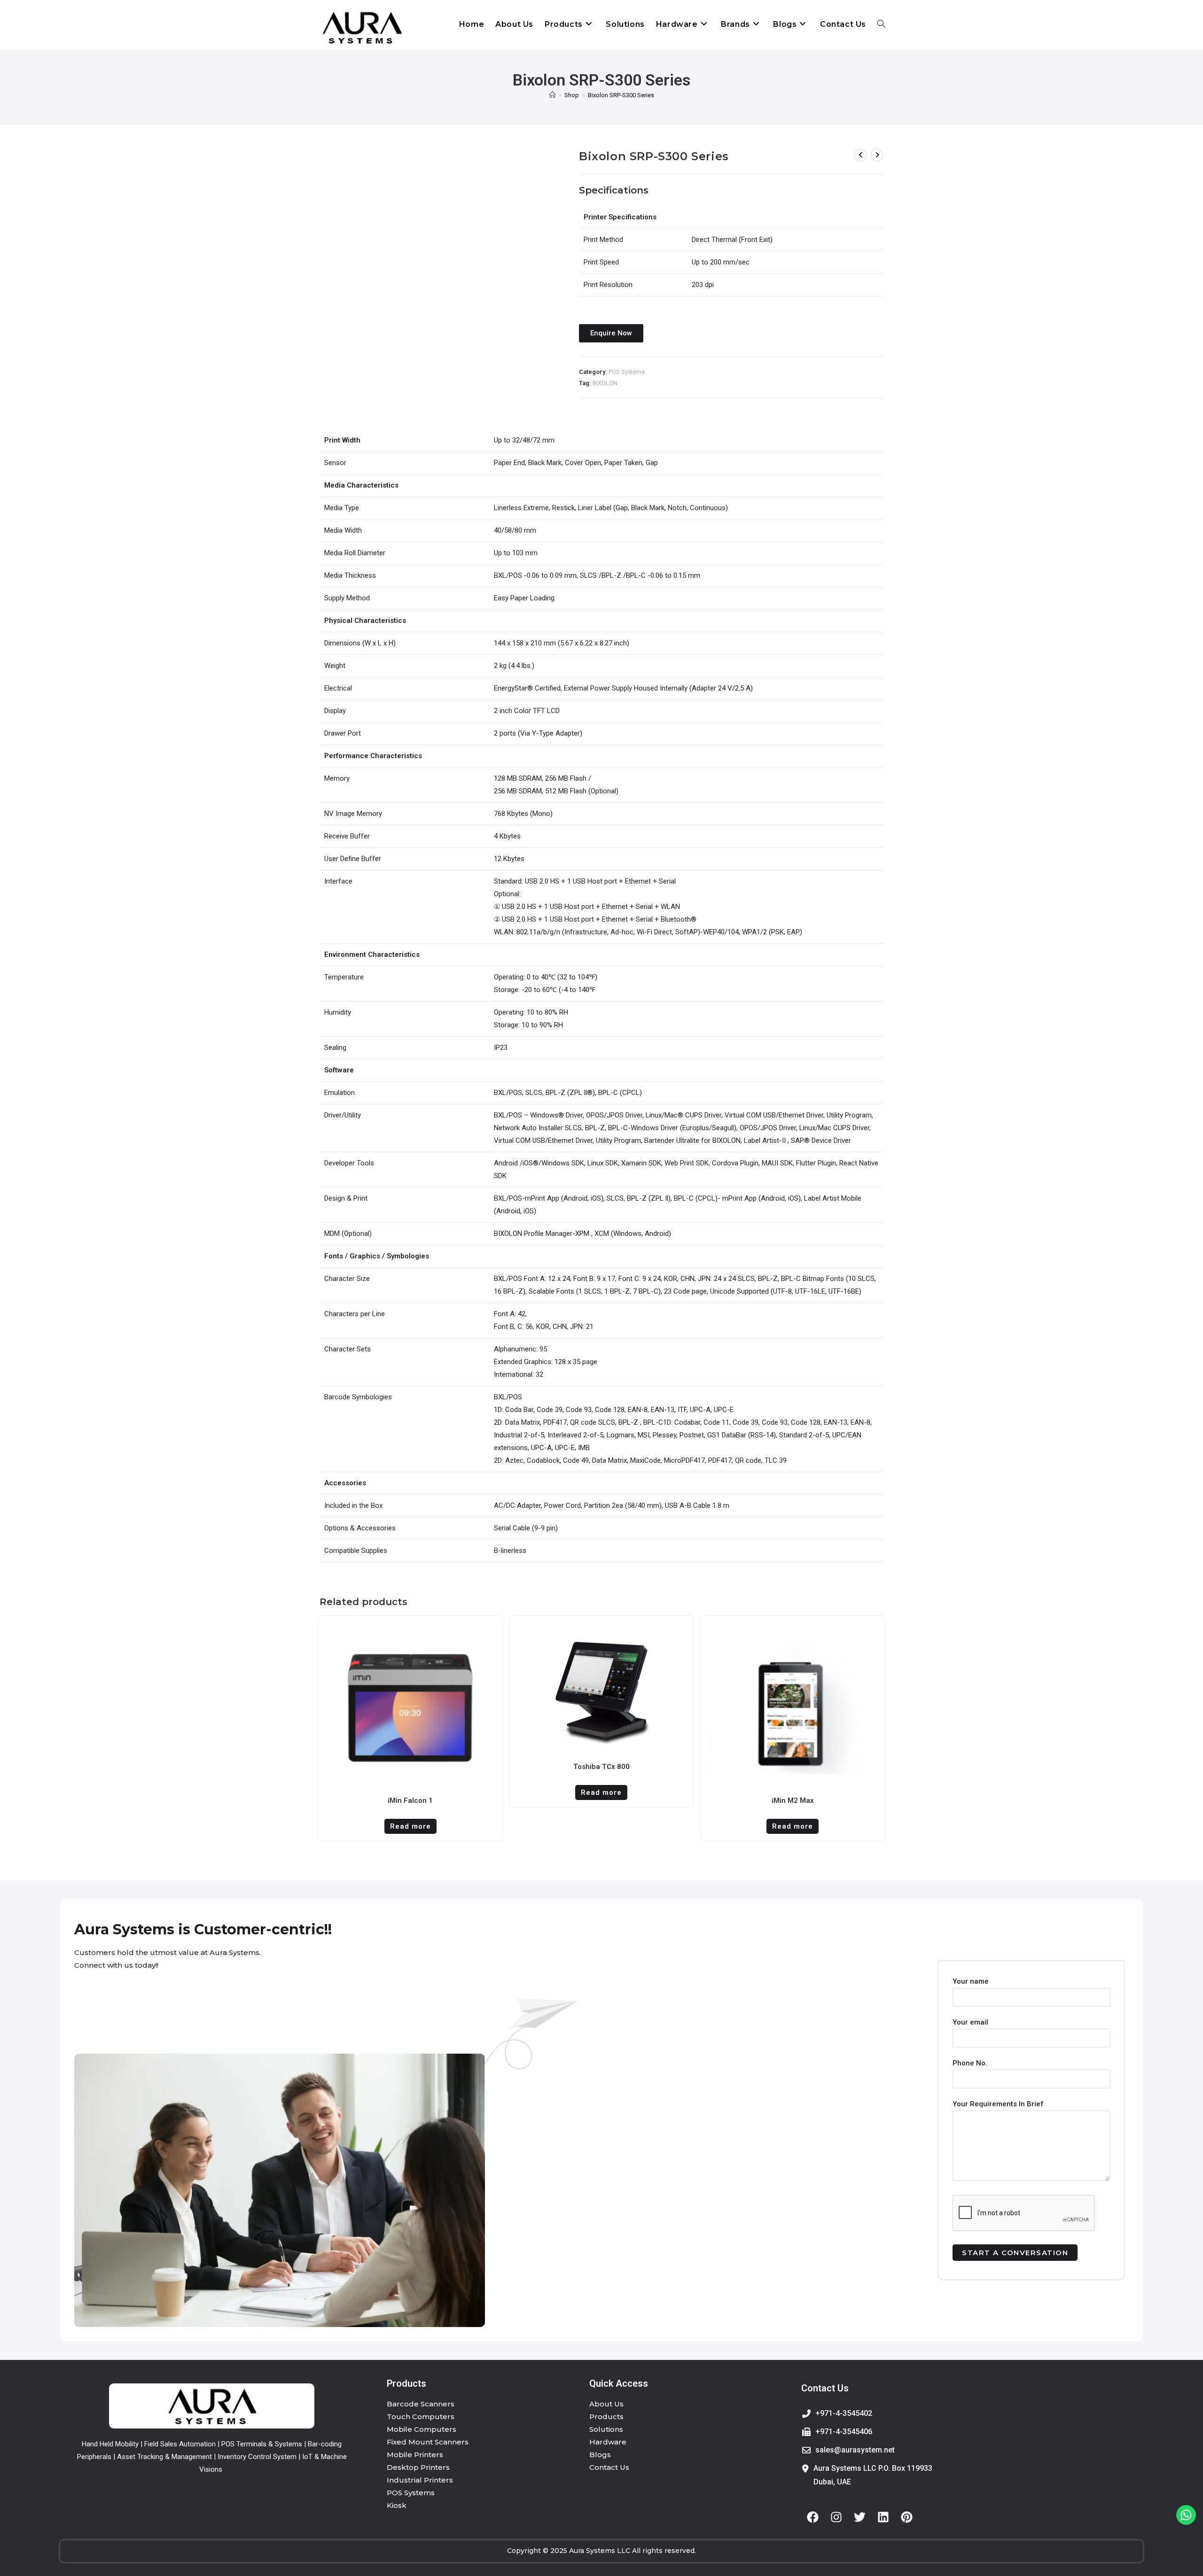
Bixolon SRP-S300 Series (621, 95)
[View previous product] (860, 155)
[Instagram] (836, 2517)
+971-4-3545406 (844, 2432)
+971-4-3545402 (844, 2413)
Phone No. (970, 2063)
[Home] (552, 95)
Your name (971, 1981)
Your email (970, 2022)
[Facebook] (813, 2517)
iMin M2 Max (793, 1800)
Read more (410, 1826)
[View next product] (877, 155)
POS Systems (627, 372)
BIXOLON (605, 383)
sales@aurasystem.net (855, 2450)
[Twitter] (860, 2517)
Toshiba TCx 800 (601, 1767)
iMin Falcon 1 (410, 1800)
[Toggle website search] (881, 24)
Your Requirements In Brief (998, 2104)
